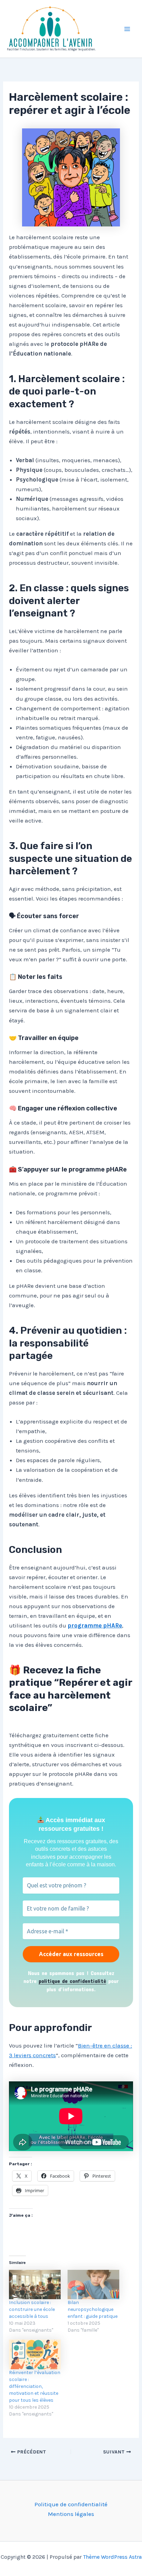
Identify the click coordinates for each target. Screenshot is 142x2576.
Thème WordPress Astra (112, 2557)
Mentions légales (71, 2514)
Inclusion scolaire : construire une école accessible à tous (32, 2309)
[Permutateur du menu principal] (128, 29)
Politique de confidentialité (71, 2504)
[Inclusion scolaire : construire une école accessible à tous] (35, 2285)
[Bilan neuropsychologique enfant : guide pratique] (93, 2285)
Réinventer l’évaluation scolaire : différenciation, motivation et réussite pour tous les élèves (35, 2386)
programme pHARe (95, 1625)
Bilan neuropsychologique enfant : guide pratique (93, 2309)
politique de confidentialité (72, 1981)
